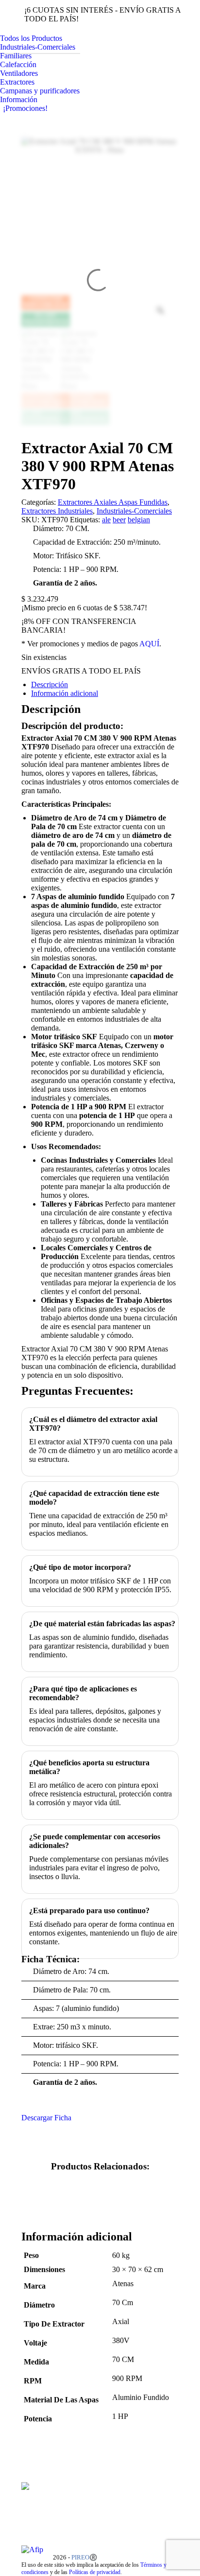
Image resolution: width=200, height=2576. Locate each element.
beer (119, 520)
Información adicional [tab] (65, 693)
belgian (139, 520)
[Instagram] (162, 2508)
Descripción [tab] (50, 684)
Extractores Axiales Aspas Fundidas (113, 502)
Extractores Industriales (57, 511)
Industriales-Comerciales (134, 511)
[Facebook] (162, 2496)
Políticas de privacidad (95, 2572)
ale (106, 520)
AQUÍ (149, 644)
